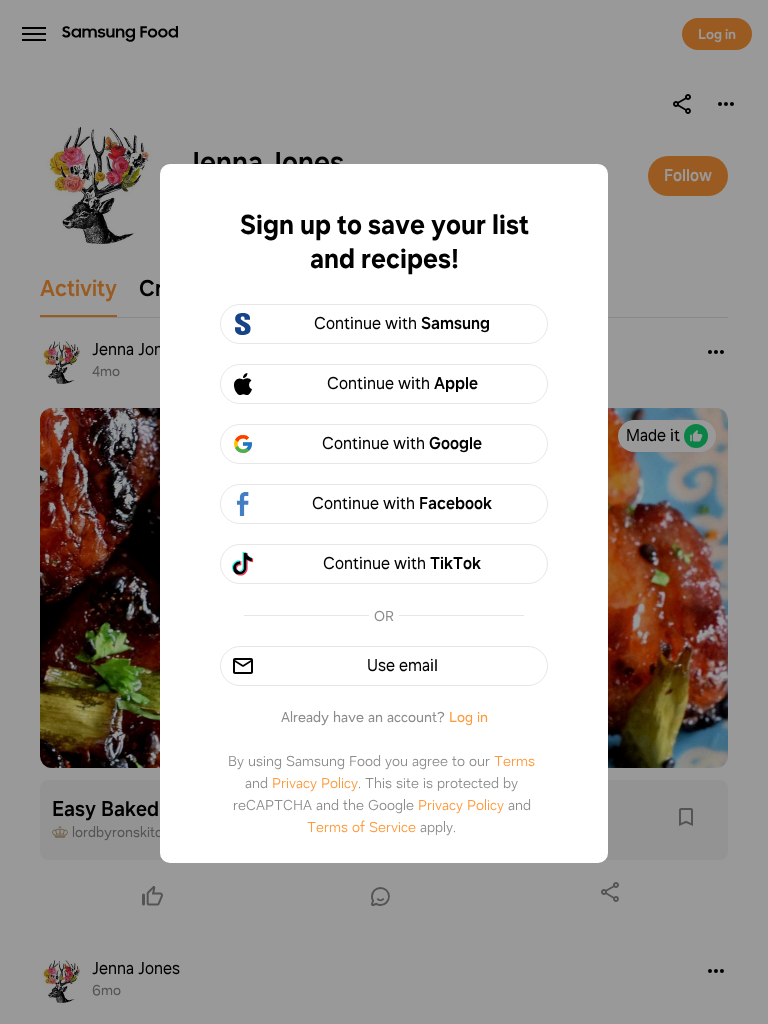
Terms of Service (361, 827)
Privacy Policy (315, 783)
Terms (514, 761)
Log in (468, 717)
